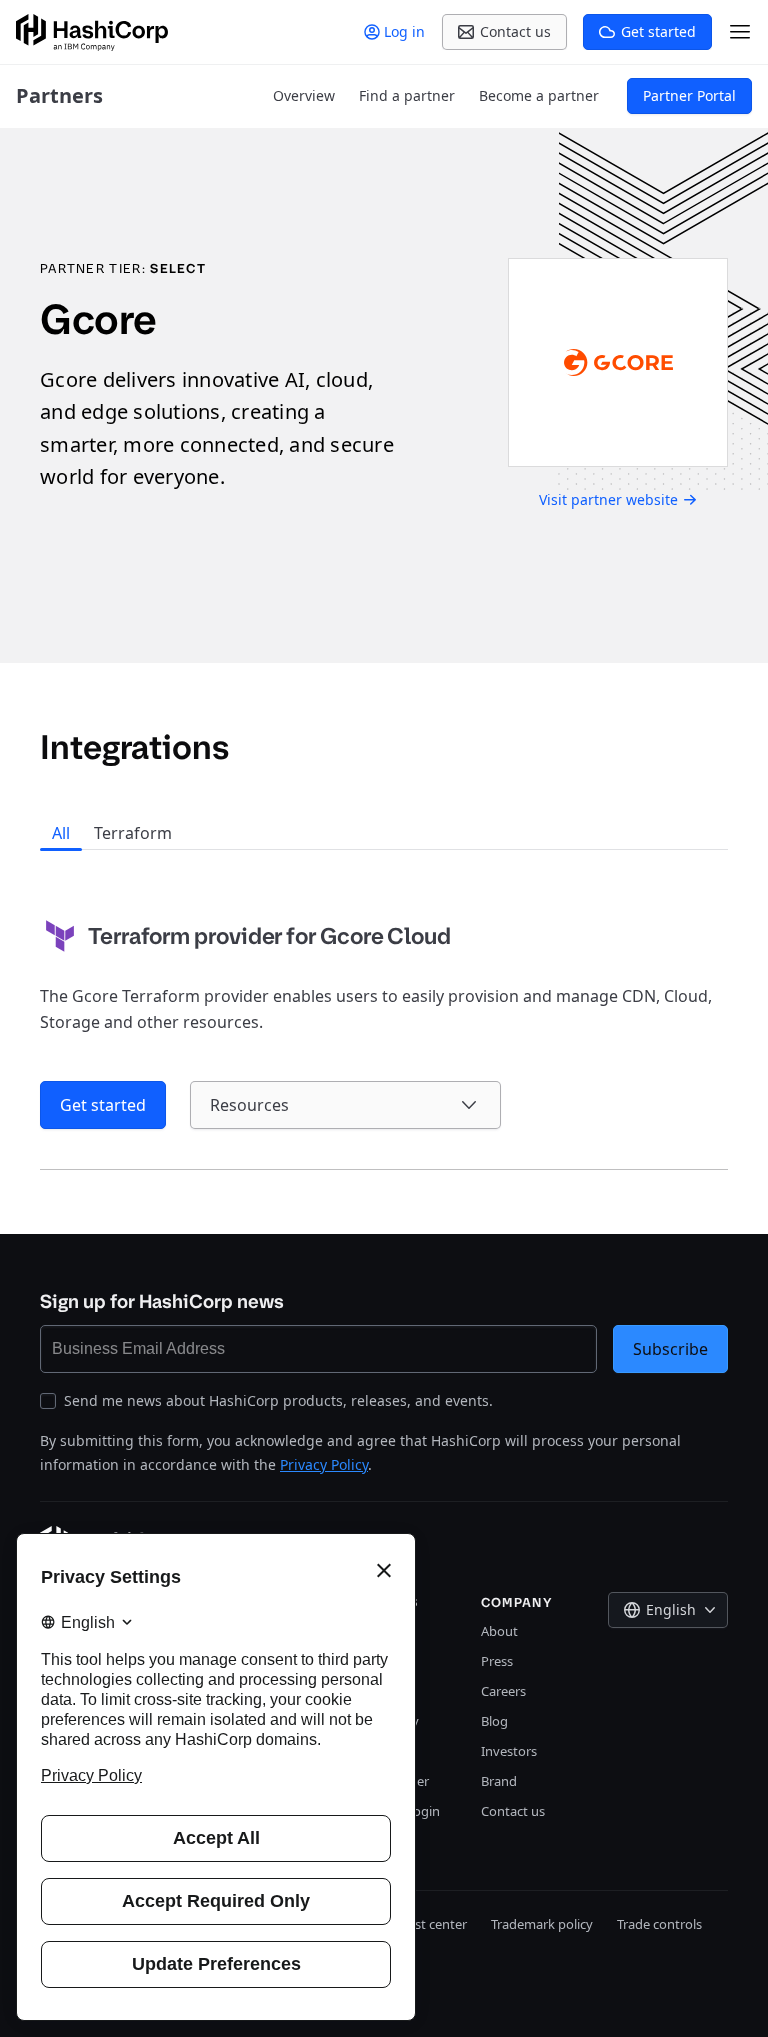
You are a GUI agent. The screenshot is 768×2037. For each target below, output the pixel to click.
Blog (494, 1721)
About (499, 1631)
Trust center (431, 1924)
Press (497, 1661)
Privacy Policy (324, 1464)
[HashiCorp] (92, 32)
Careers (503, 1691)
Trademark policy (542, 1924)
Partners (59, 95)
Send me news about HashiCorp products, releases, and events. (278, 1400)
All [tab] (61, 833)
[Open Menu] (740, 32)
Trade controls (659, 1924)
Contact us (513, 1811)
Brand (499, 1781)
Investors (509, 1751)
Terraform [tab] (133, 833)
